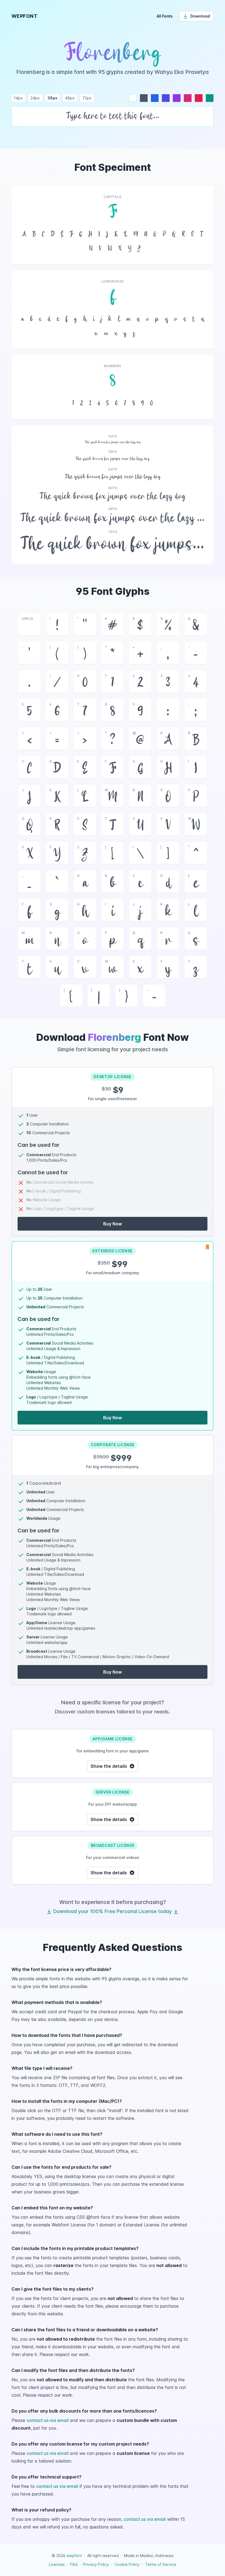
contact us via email (48, 2420)
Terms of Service (161, 2564)
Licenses (57, 2564)
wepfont (74, 2556)
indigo (166, 98)
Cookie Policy (127, 2564)
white (133, 98)
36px (52, 98)
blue (155, 98)
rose (199, 98)
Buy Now (113, 1224)
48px (70, 98)
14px (18, 98)
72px (87, 98)
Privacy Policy (96, 2564)
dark (144, 98)
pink (188, 98)
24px (35, 98)
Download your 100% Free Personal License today (113, 1911)
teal (210, 98)
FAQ (74, 2564)
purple (177, 98)
